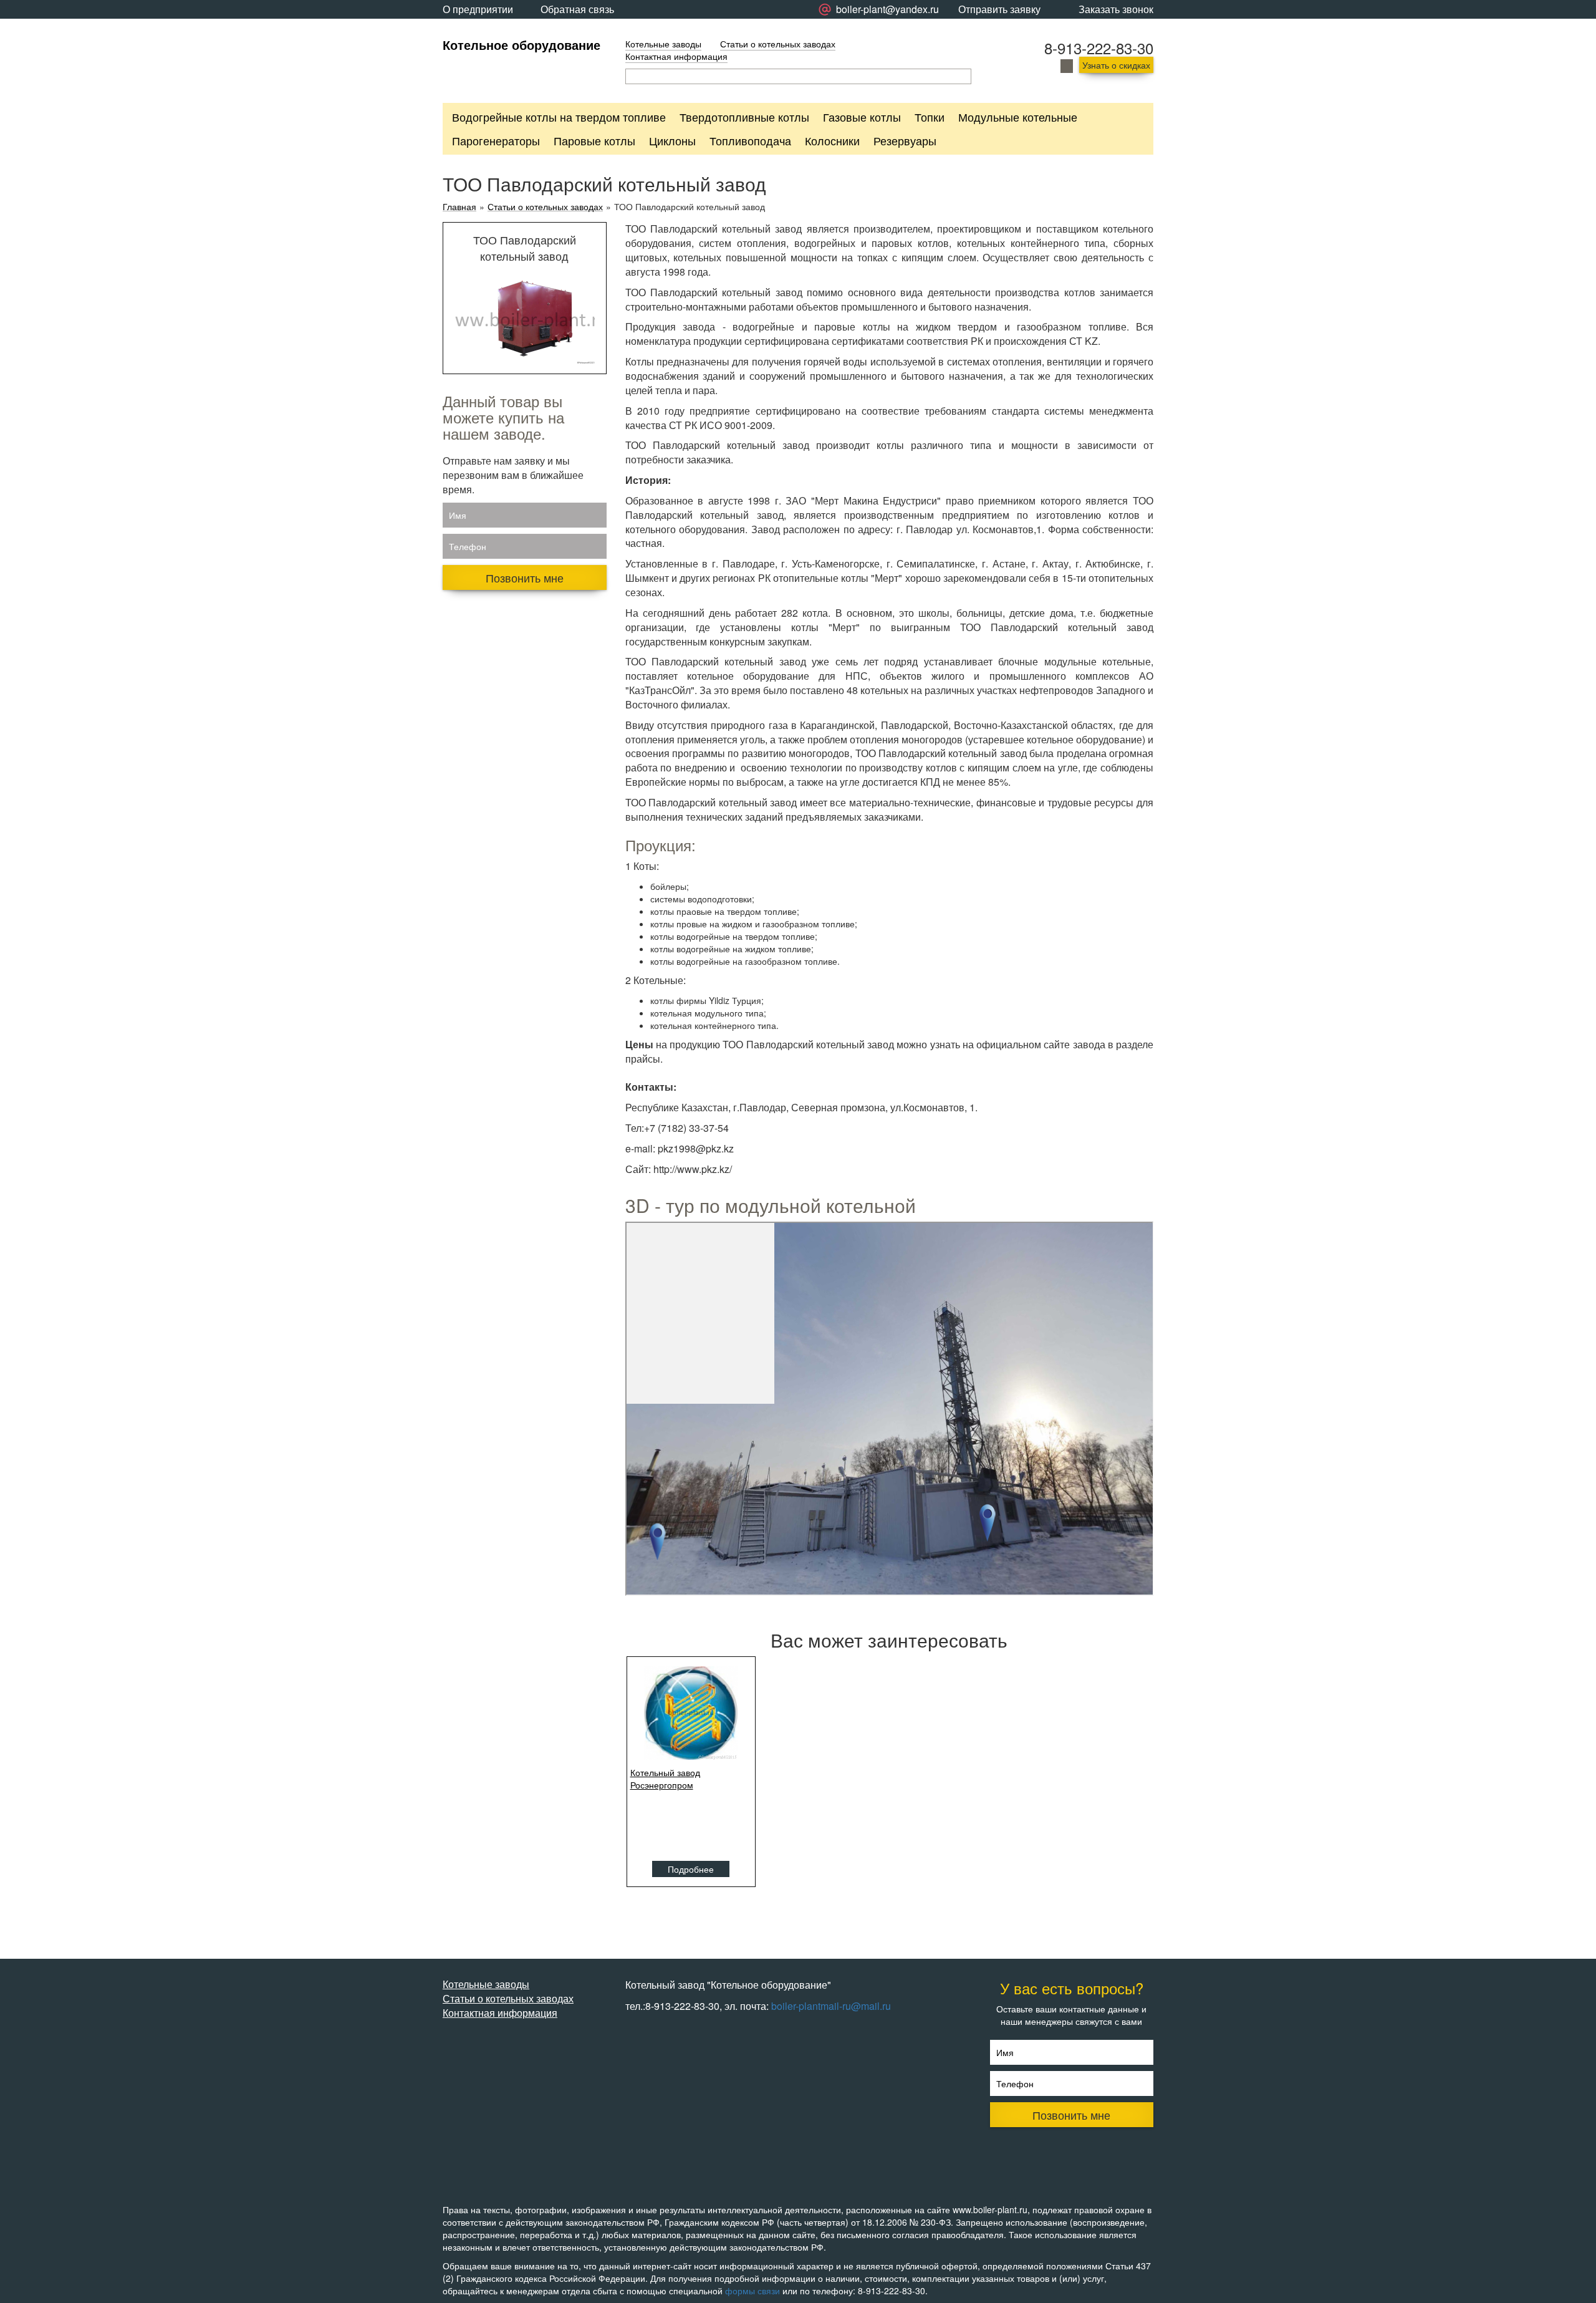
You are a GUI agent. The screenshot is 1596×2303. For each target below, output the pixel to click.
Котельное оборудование (522, 45)
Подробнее (691, 1869)
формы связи (752, 2291)
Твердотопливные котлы (744, 117)
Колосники (832, 140)
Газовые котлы (862, 117)
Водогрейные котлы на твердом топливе (559, 117)
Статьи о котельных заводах (778, 44)
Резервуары (905, 140)
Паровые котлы (594, 140)
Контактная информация (676, 56)
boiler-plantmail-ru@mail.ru (831, 2006)
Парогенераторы (496, 140)
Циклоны (672, 140)
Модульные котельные (1018, 117)
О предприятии (478, 9)
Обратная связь (577, 9)
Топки (930, 117)
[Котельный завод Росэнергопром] (691, 1713)
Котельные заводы (663, 44)
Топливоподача (750, 140)
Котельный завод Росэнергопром (665, 1779)
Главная (459, 207)
